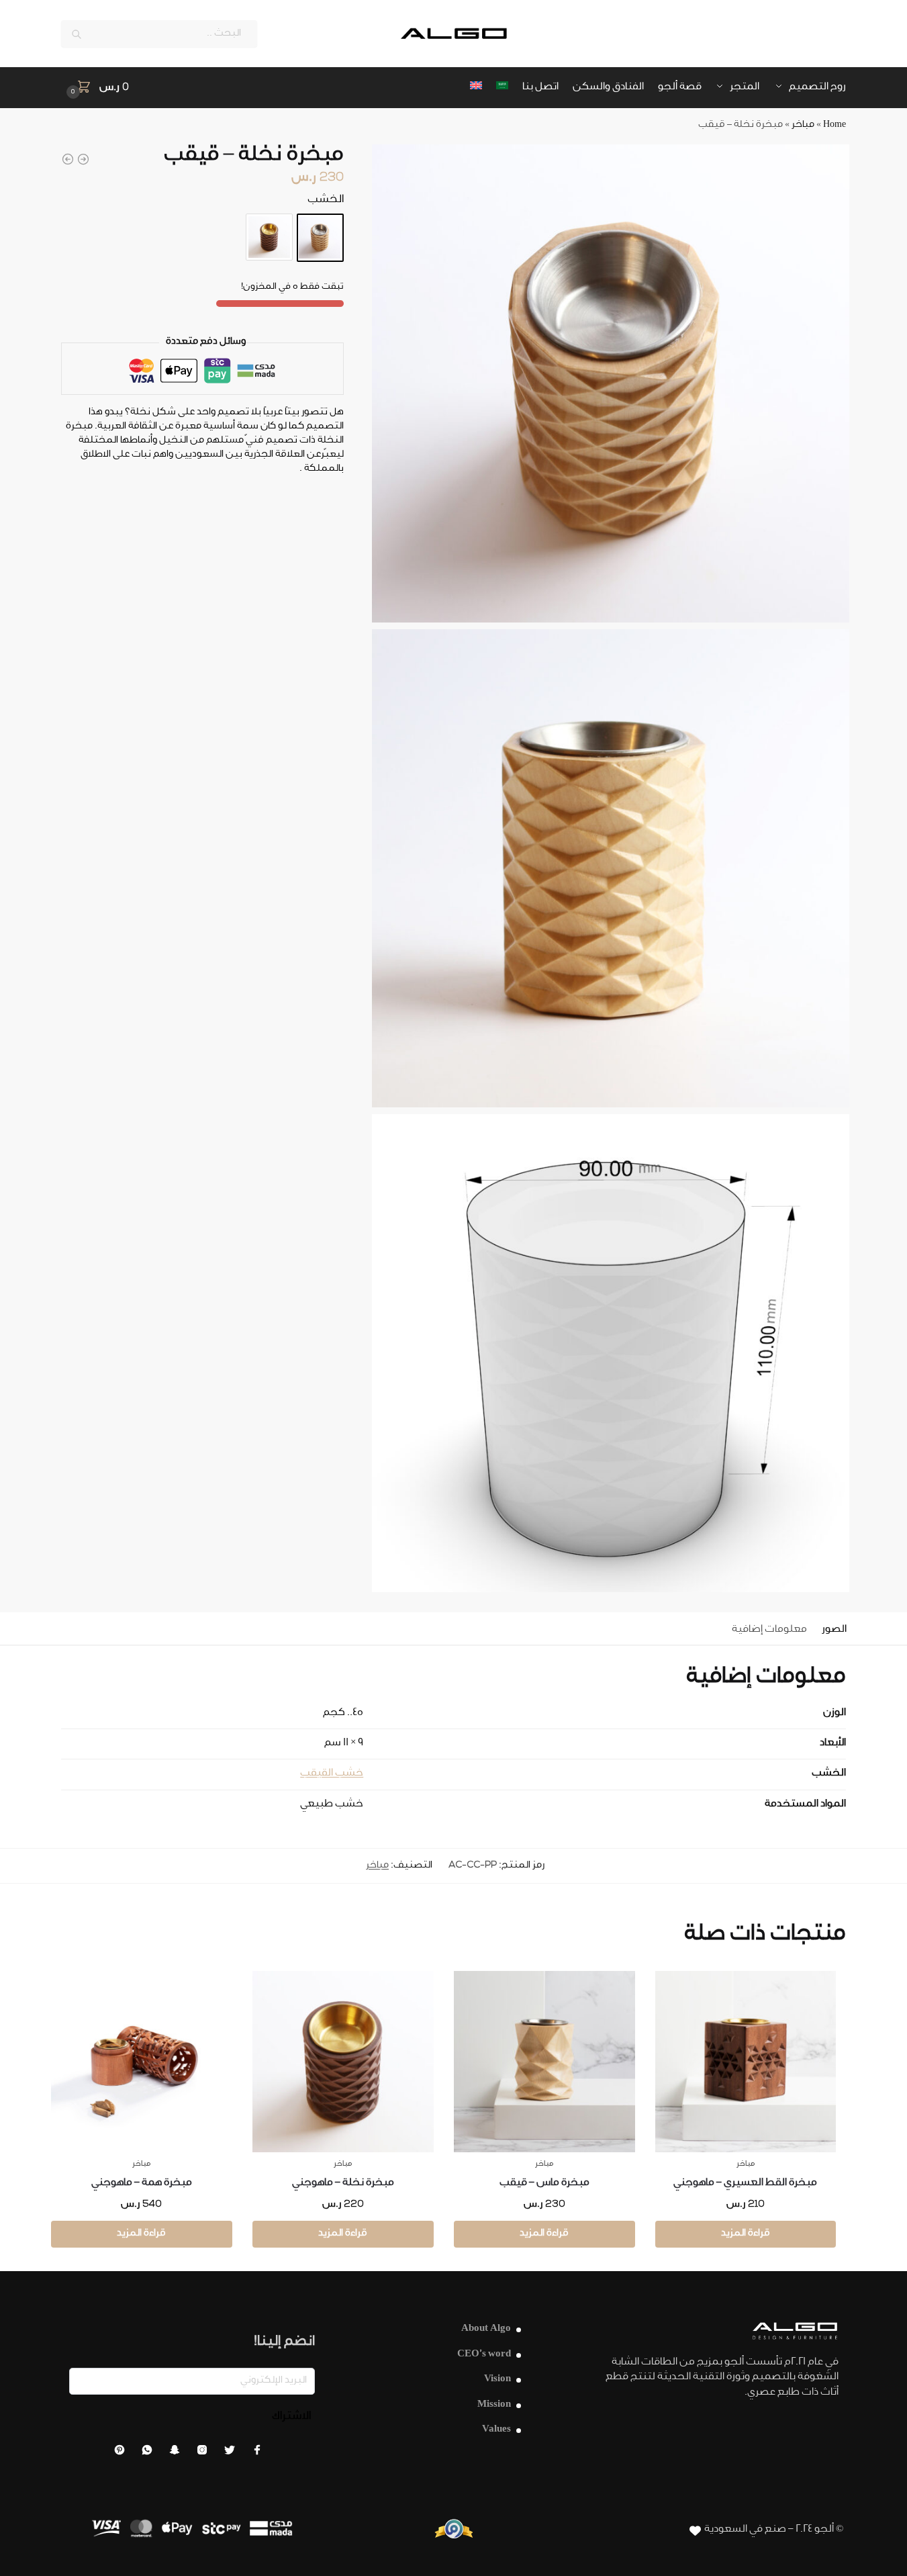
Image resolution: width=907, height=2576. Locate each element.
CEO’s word (484, 2355)
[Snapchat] (175, 2453)
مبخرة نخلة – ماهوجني (343, 2183)
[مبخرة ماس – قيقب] (544, 2062)
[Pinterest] (120, 2453)
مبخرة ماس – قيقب (544, 2183)
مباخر (803, 126)
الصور (834, 1630)
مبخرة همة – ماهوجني (142, 2183)
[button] (95, 88)
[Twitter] (230, 2453)
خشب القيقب (332, 1774)
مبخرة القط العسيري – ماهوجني (745, 2183)
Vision (497, 2380)
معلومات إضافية (769, 1630)
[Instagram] (202, 2453)
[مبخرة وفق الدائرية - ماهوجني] (68, 159)
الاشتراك (291, 2417)
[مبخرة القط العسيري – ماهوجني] (746, 2062)
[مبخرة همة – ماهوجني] (142, 2062)
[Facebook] (257, 2453)
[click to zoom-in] (611, 383)
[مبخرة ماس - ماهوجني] (83, 159)
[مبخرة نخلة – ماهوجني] (269, 237)
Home (834, 126)
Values (496, 2430)
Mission (494, 2405)
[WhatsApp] (147, 2453)
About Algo (486, 2329)
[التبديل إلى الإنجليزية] (476, 88)
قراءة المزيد (746, 2234)
